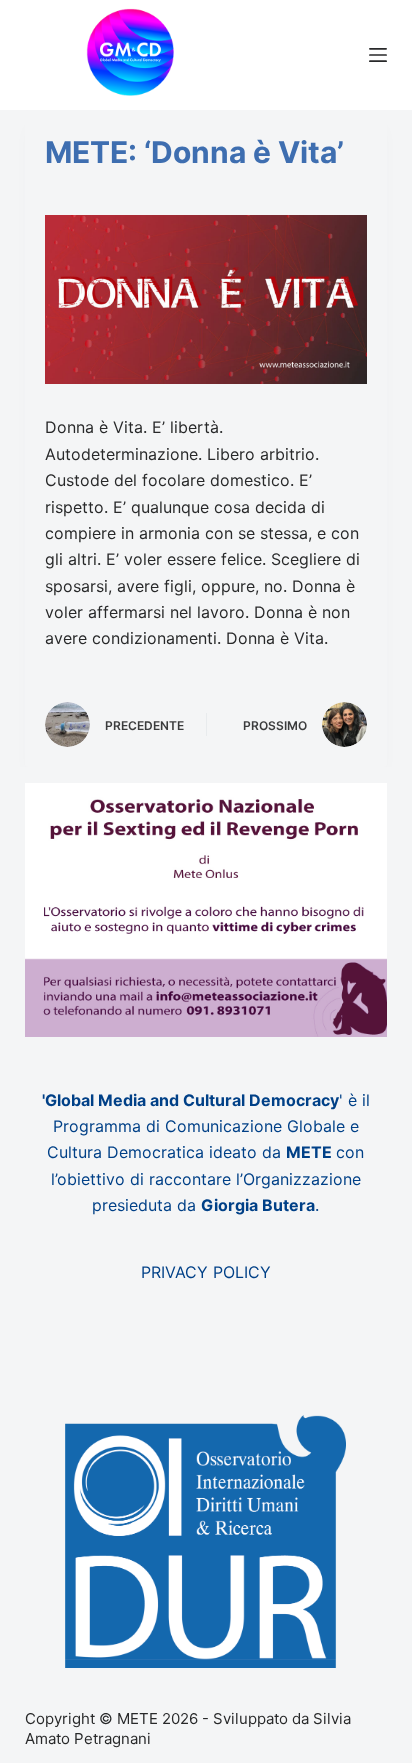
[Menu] (378, 55)
